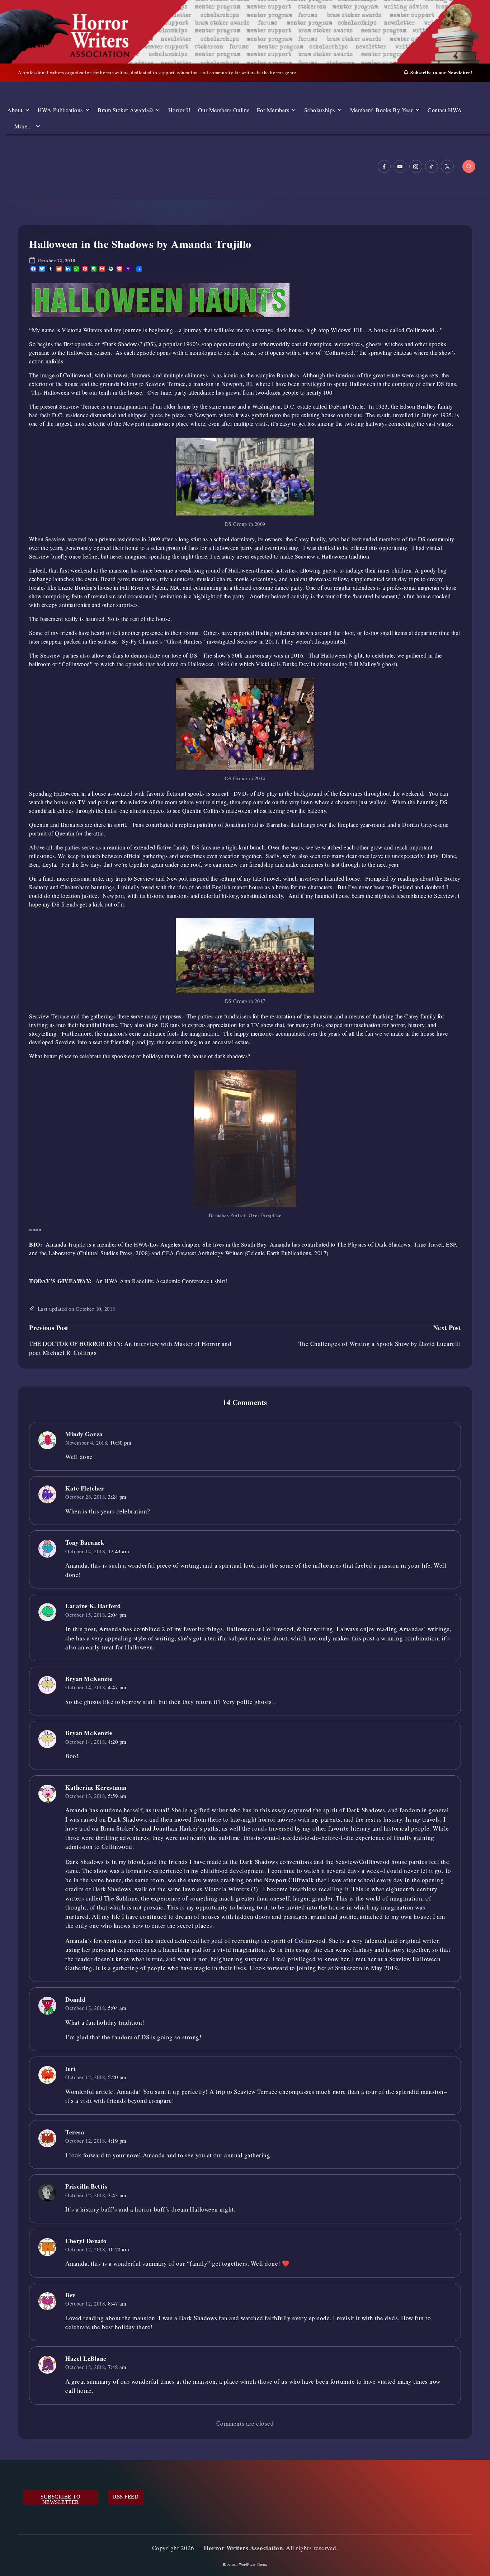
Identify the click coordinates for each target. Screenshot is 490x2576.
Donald (75, 1999)
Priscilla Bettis (86, 2186)
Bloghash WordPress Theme (245, 2564)
